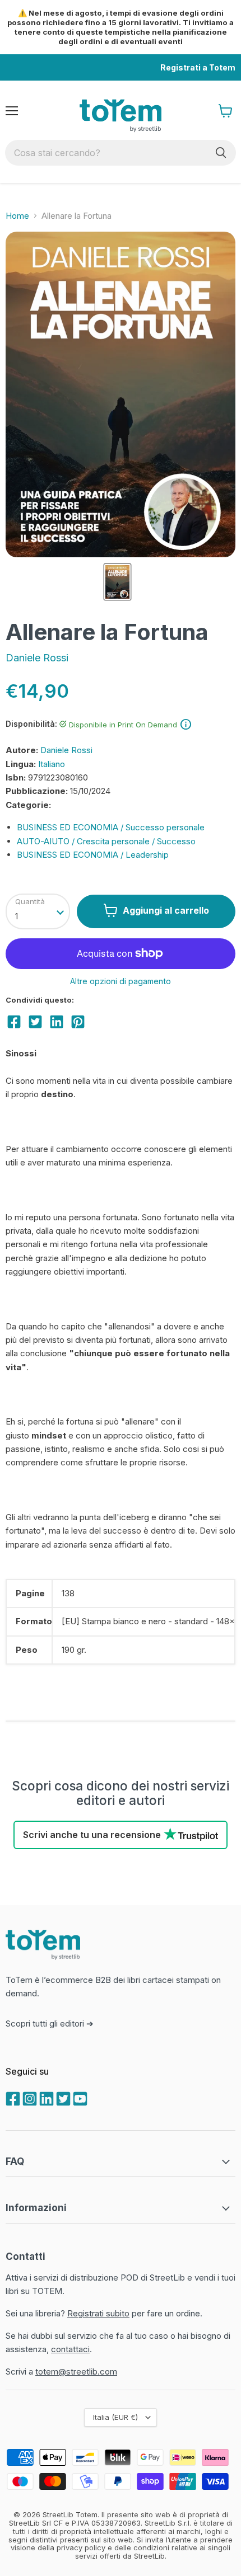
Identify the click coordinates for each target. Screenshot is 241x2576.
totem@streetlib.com (76, 2371)
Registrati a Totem (198, 67)
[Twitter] (62, 2098)
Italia (115, 2417)
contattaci (70, 2349)
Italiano (52, 764)
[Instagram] (29, 2098)
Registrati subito (98, 2313)
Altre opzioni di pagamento (121, 981)
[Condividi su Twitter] (35, 1022)
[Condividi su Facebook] (14, 1022)
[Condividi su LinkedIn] (57, 1022)
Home (17, 216)
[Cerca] (221, 153)
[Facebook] (12, 2098)
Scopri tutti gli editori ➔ (50, 2023)
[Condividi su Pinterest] (78, 1022)
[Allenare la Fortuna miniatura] (117, 582)
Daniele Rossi (37, 658)
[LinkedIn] (45, 2098)
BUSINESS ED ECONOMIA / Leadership (93, 855)
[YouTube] (79, 2098)
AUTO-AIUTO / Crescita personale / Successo (106, 841)
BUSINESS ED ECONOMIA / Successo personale (111, 827)
